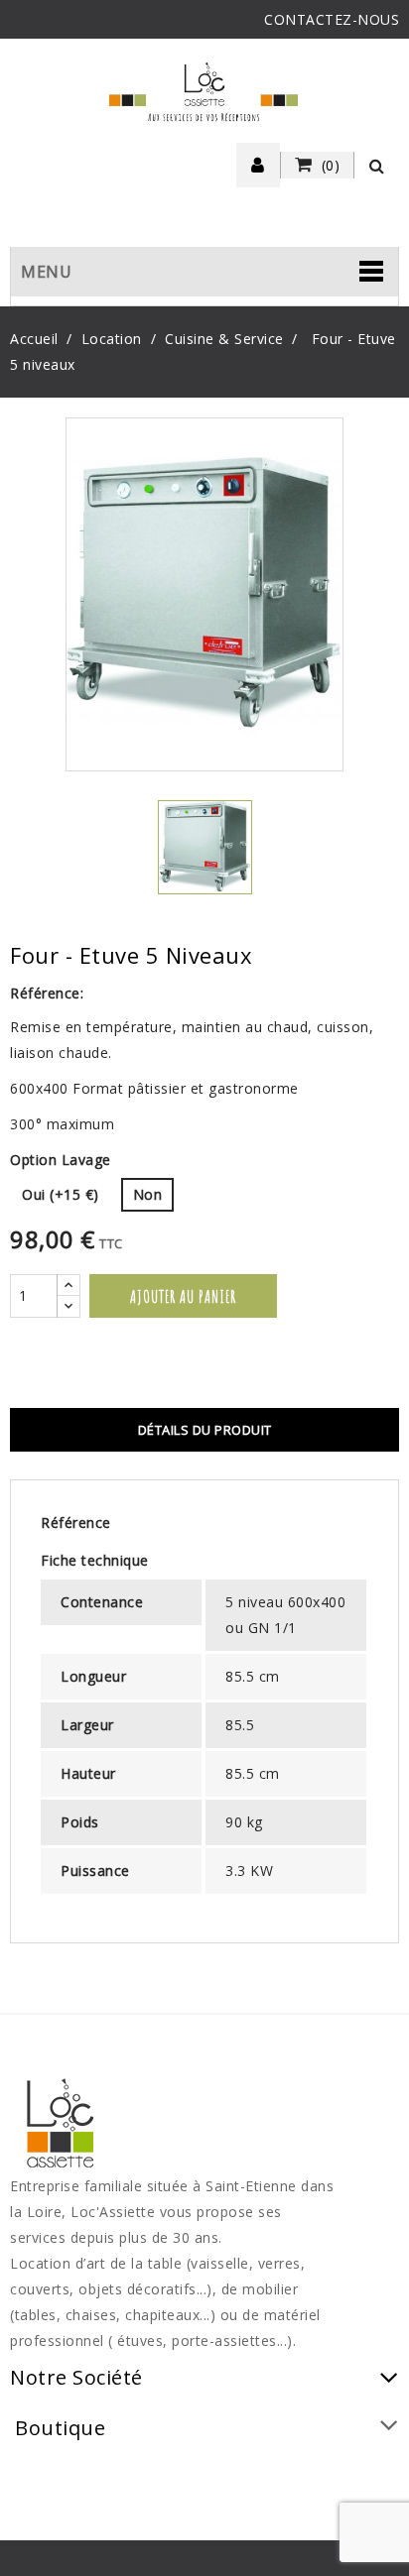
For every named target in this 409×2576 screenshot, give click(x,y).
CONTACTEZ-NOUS (332, 19)
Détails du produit (205, 1430)
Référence (76, 1522)
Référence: (47, 993)
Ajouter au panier (183, 1296)
